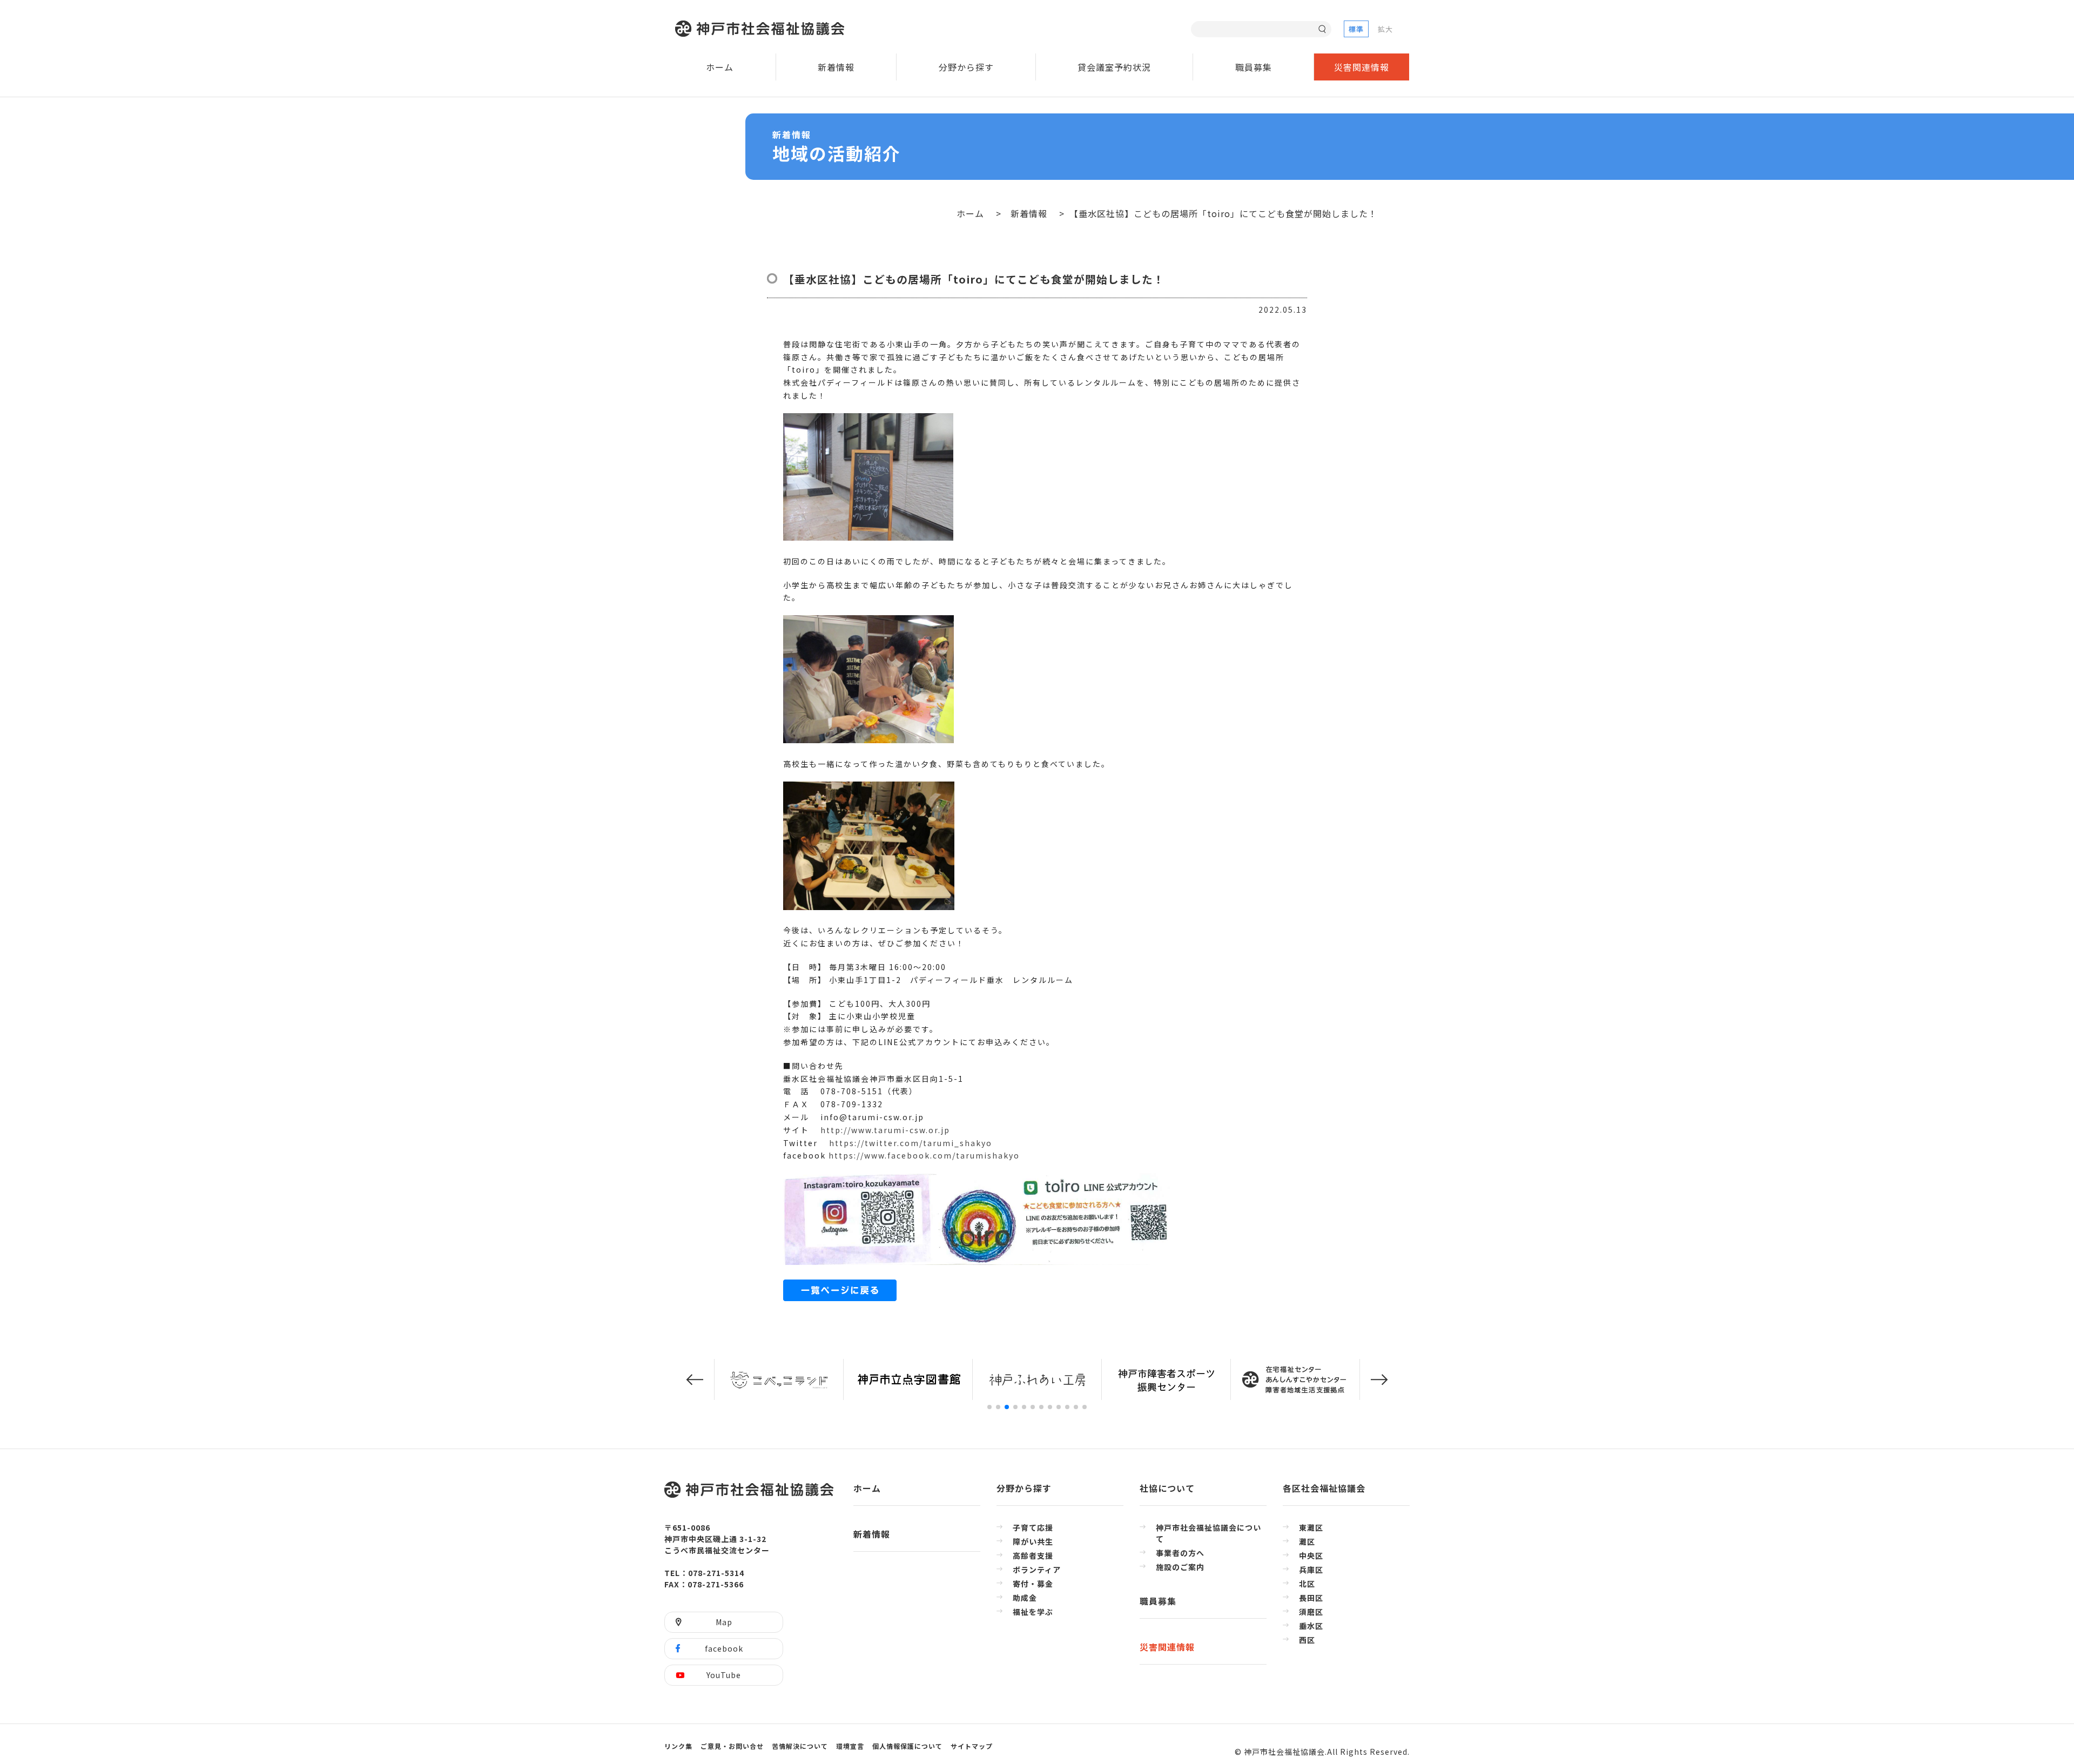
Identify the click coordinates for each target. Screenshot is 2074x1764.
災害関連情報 (1362, 67)
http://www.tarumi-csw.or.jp (884, 1130)
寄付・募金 (1033, 1584)
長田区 (1311, 1598)
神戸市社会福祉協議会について (1208, 1533)
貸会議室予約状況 (1114, 67)
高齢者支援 (1033, 1556)
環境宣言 (850, 1746)
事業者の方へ (1180, 1553)
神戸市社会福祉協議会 (762, 29)
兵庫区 (1311, 1570)
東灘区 (1311, 1527)
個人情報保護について (907, 1746)
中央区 (1311, 1556)
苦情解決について (800, 1746)
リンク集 (678, 1746)
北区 (1307, 1584)
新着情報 (836, 67)
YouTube (724, 1675)
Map (724, 1622)
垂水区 (1311, 1626)
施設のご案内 (1180, 1567)
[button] (695, 1380)
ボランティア (1037, 1570)
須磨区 (1311, 1612)
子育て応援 (1033, 1527)
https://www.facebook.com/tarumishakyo (923, 1155)
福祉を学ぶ (1033, 1612)
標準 (1356, 29)
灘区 (1307, 1541)
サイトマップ (972, 1746)
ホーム (720, 67)
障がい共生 (1033, 1541)
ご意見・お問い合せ (732, 1746)
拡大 (1385, 29)
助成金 (1025, 1598)
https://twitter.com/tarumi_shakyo (911, 1143)
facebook (724, 1648)
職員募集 (1254, 67)
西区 (1307, 1640)
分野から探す (966, 67)
